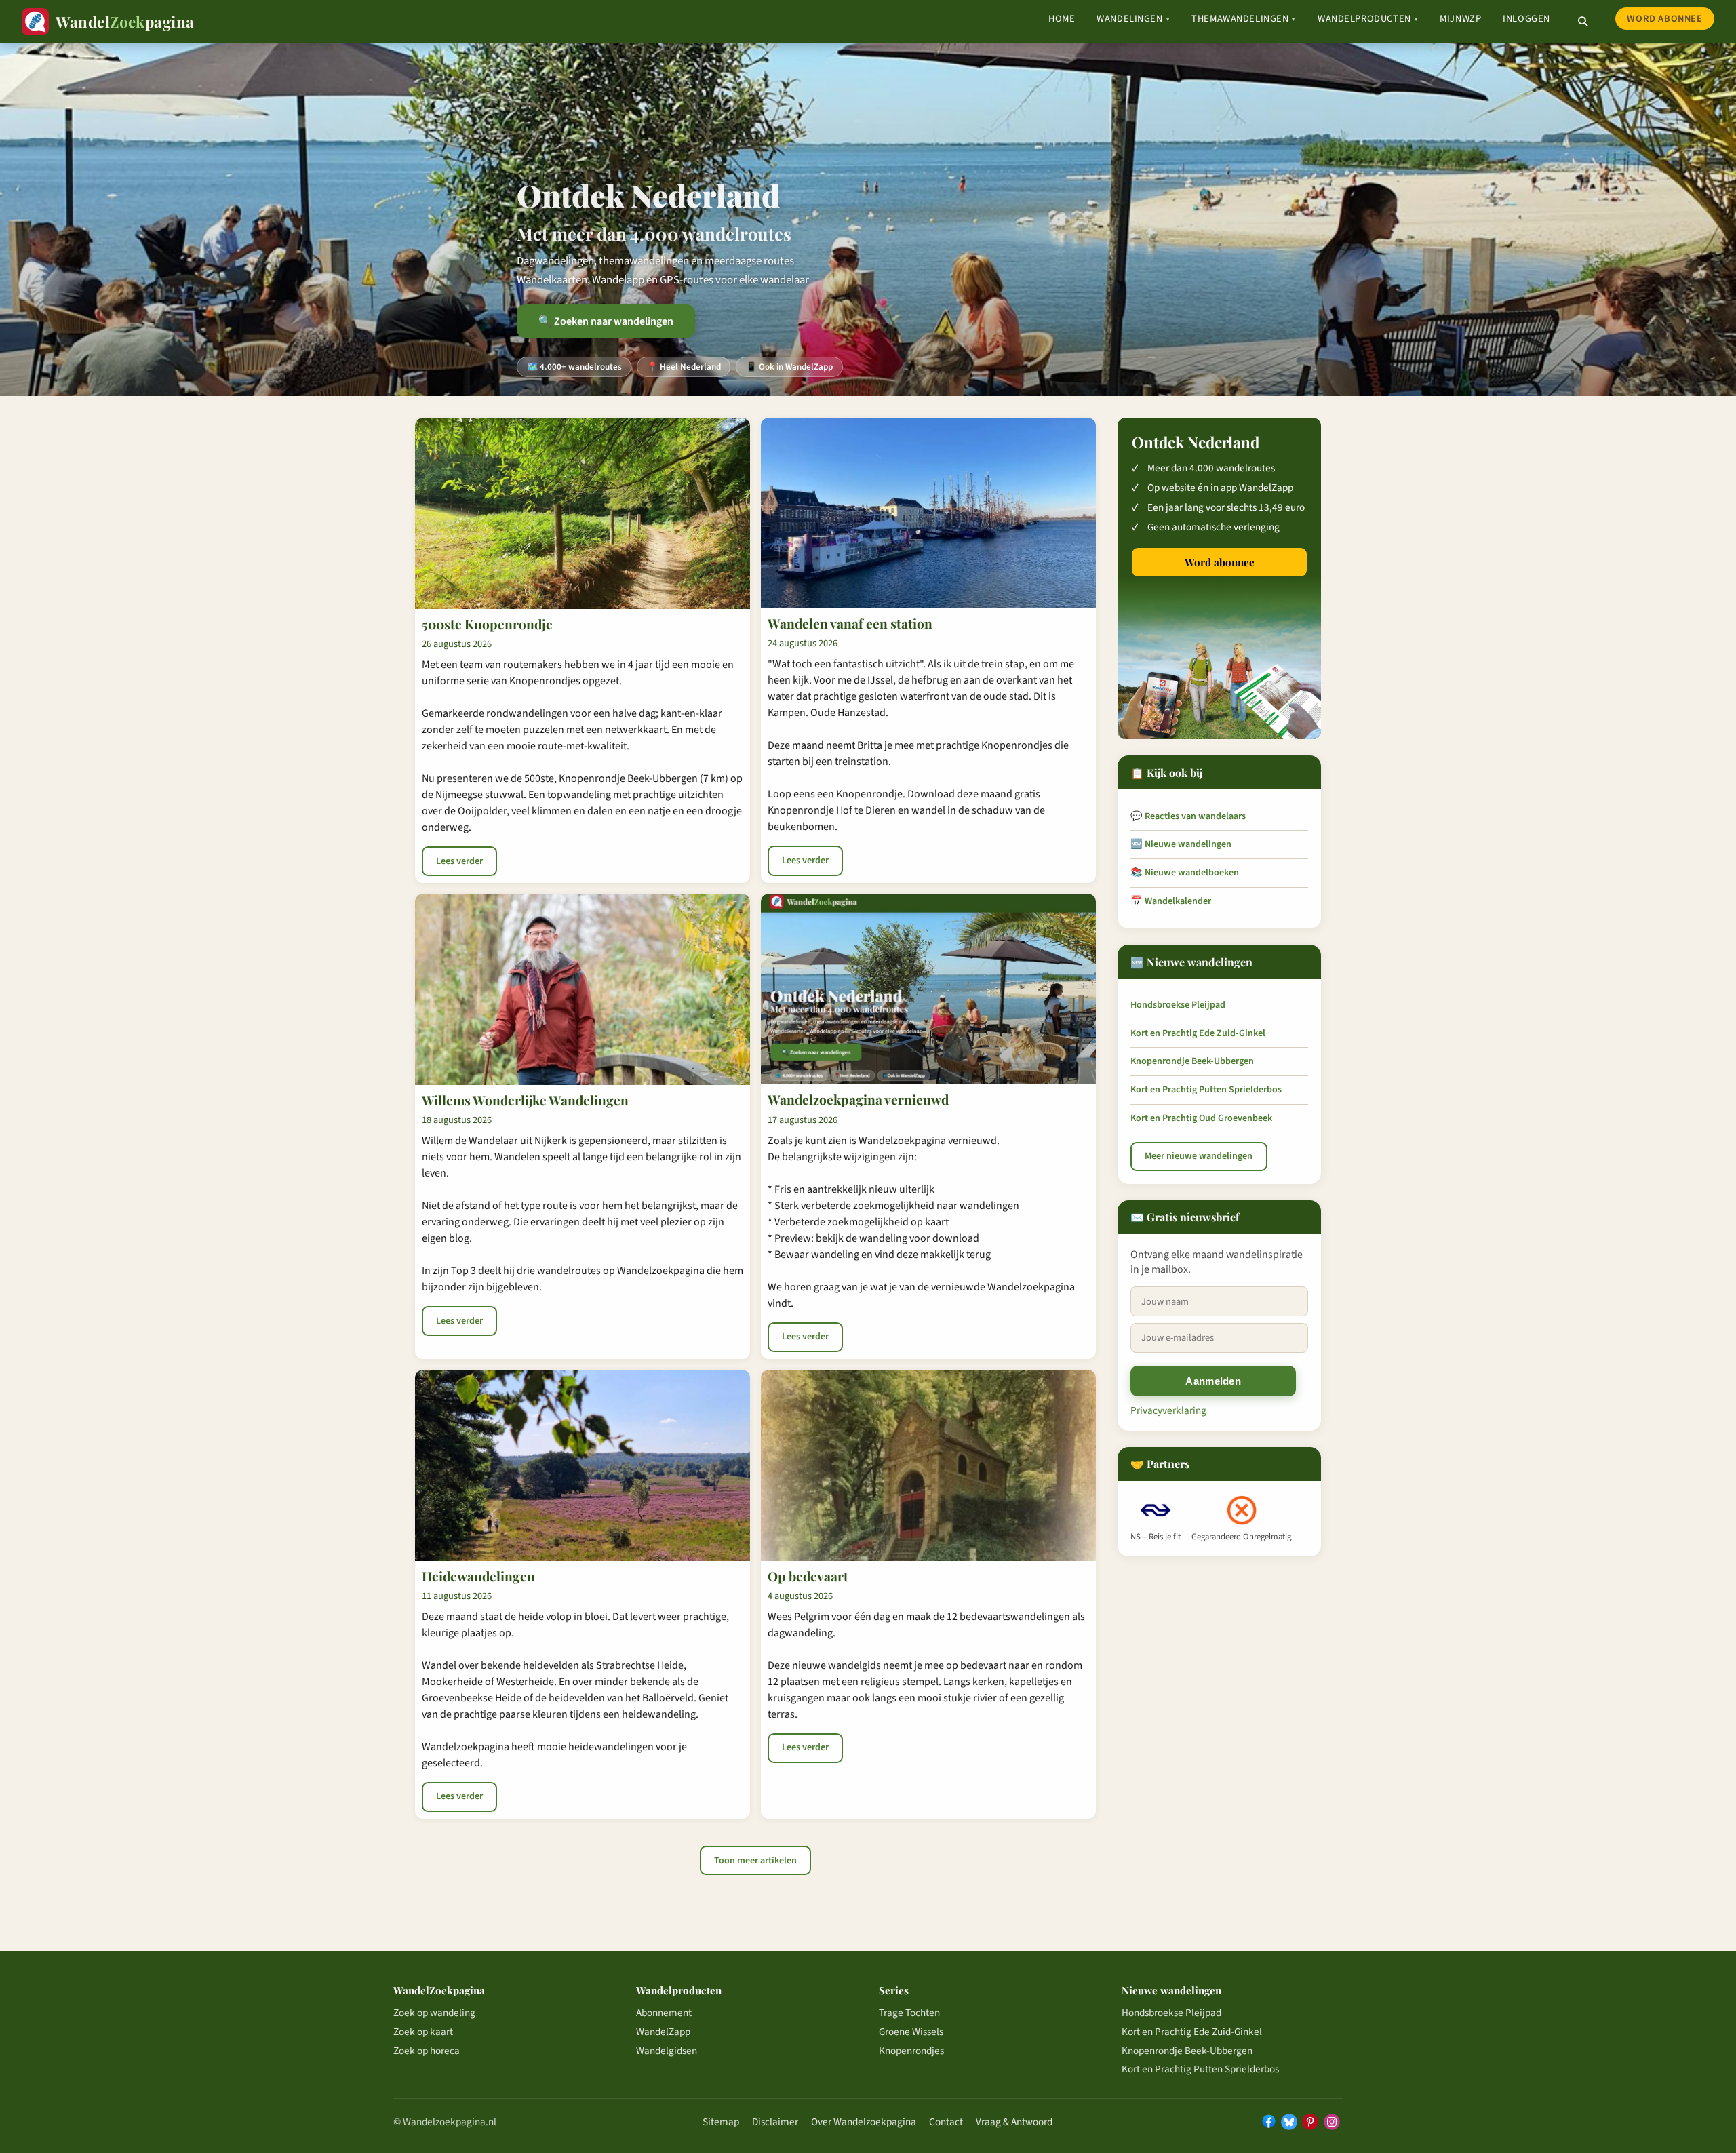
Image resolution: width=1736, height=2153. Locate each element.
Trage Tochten (909, 2013)
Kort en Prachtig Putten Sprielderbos (1206, 1090)
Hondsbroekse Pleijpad (1178, 1005)
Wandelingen (1133, 19)
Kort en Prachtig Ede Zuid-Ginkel (1198, 1033)
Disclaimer (775, 2122)
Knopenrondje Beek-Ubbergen (1192, 1061)
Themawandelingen (1244, 19)
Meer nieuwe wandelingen (1199, 1156)
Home (1062, 19)
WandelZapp (663, 2032)
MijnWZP (1460, 19)
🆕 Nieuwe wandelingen (1181, 844)
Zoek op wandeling (434, 2013)
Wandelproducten (1368, 19)
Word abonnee (1664, 19)
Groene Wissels (911, 2032)
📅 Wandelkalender (1171, 901)
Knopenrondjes (911, 2051)
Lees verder (459, 861)
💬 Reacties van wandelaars (1188, 816)
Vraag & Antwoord (1014, 2122)
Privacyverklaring (1168, 1410)
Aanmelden (1213, 1381)
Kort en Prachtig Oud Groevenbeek (1201, 1118)
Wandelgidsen (667, 2051)
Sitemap (721, 2122)
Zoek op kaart (423, 2032)
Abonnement (664, 2013)
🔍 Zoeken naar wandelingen (606, 321)
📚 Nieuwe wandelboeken (1185, 873)
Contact (946, 2122)
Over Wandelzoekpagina (864, 2122)
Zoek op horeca (427, 2051)
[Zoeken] (1583, 22)
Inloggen (1526, 19)
